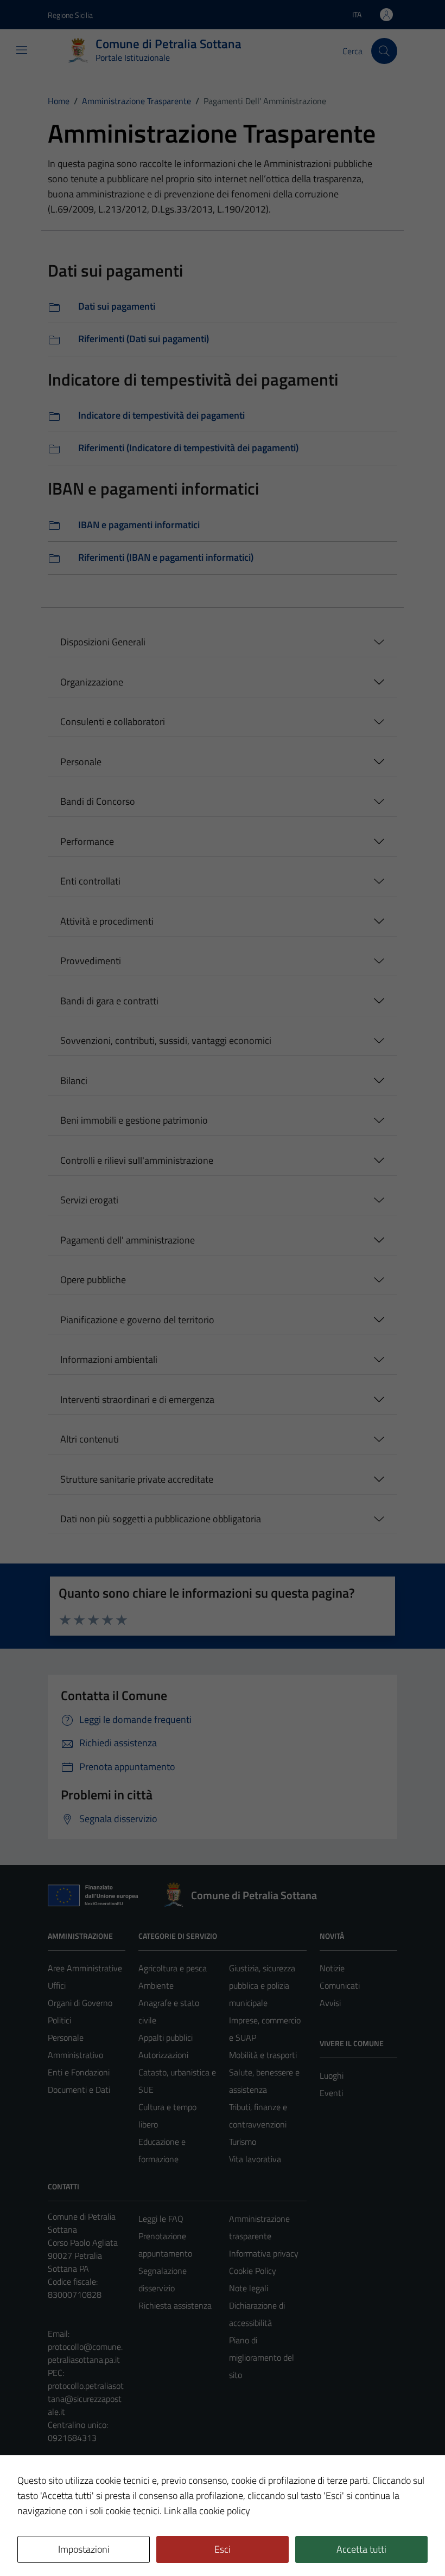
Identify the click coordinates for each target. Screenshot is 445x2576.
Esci (223, 2549)
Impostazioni (84, 2549)
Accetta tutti (361, 2549)
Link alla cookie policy (207, 2511)
